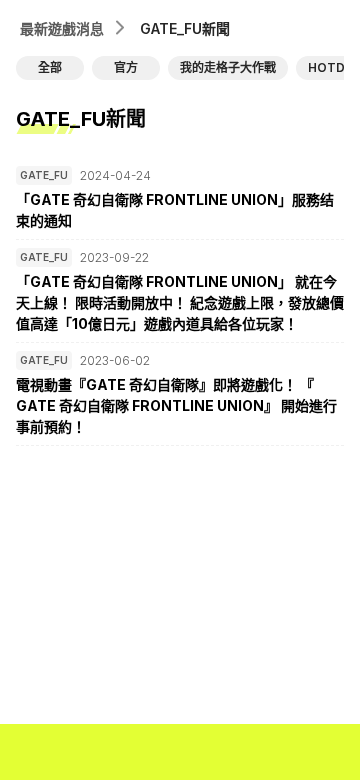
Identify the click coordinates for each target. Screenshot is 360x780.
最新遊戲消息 (62, 28)
